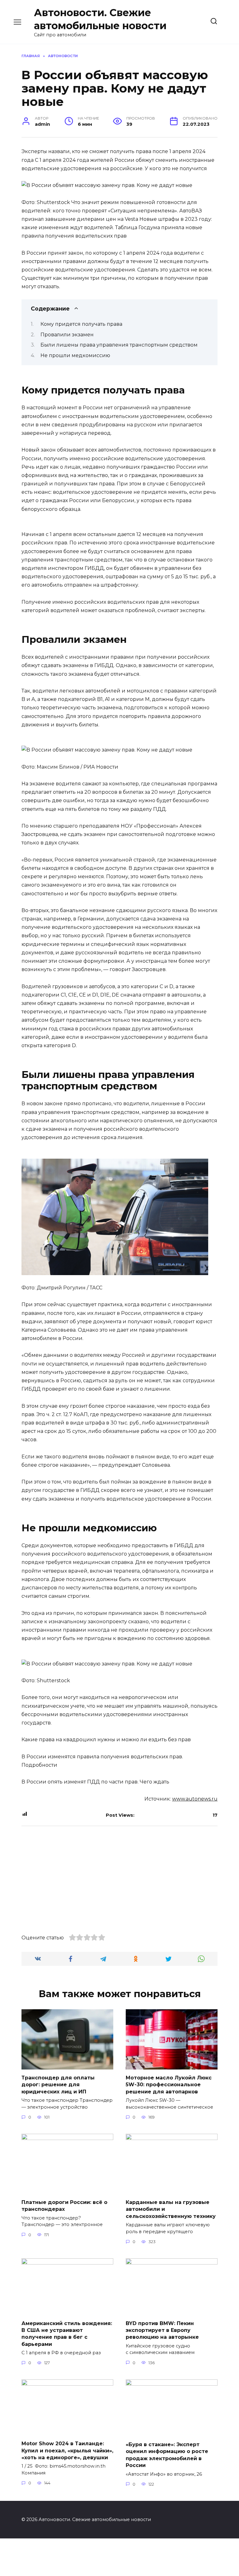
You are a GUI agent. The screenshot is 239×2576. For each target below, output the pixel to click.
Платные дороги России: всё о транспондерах (64, 2206)
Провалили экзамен (67, 335)
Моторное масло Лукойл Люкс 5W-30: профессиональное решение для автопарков (169, 2085)
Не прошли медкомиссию (75, 355)
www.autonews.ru (195, 1799)
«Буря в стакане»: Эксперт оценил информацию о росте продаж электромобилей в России (167, 2455)
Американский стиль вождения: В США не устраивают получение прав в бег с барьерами (67, 2333)
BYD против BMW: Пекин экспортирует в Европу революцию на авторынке (162, 2330)
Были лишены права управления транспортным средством (119, 345)
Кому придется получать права (81, 324)
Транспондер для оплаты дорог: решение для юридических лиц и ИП (58, 2085)
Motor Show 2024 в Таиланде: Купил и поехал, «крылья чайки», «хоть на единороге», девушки (67, 2451)
